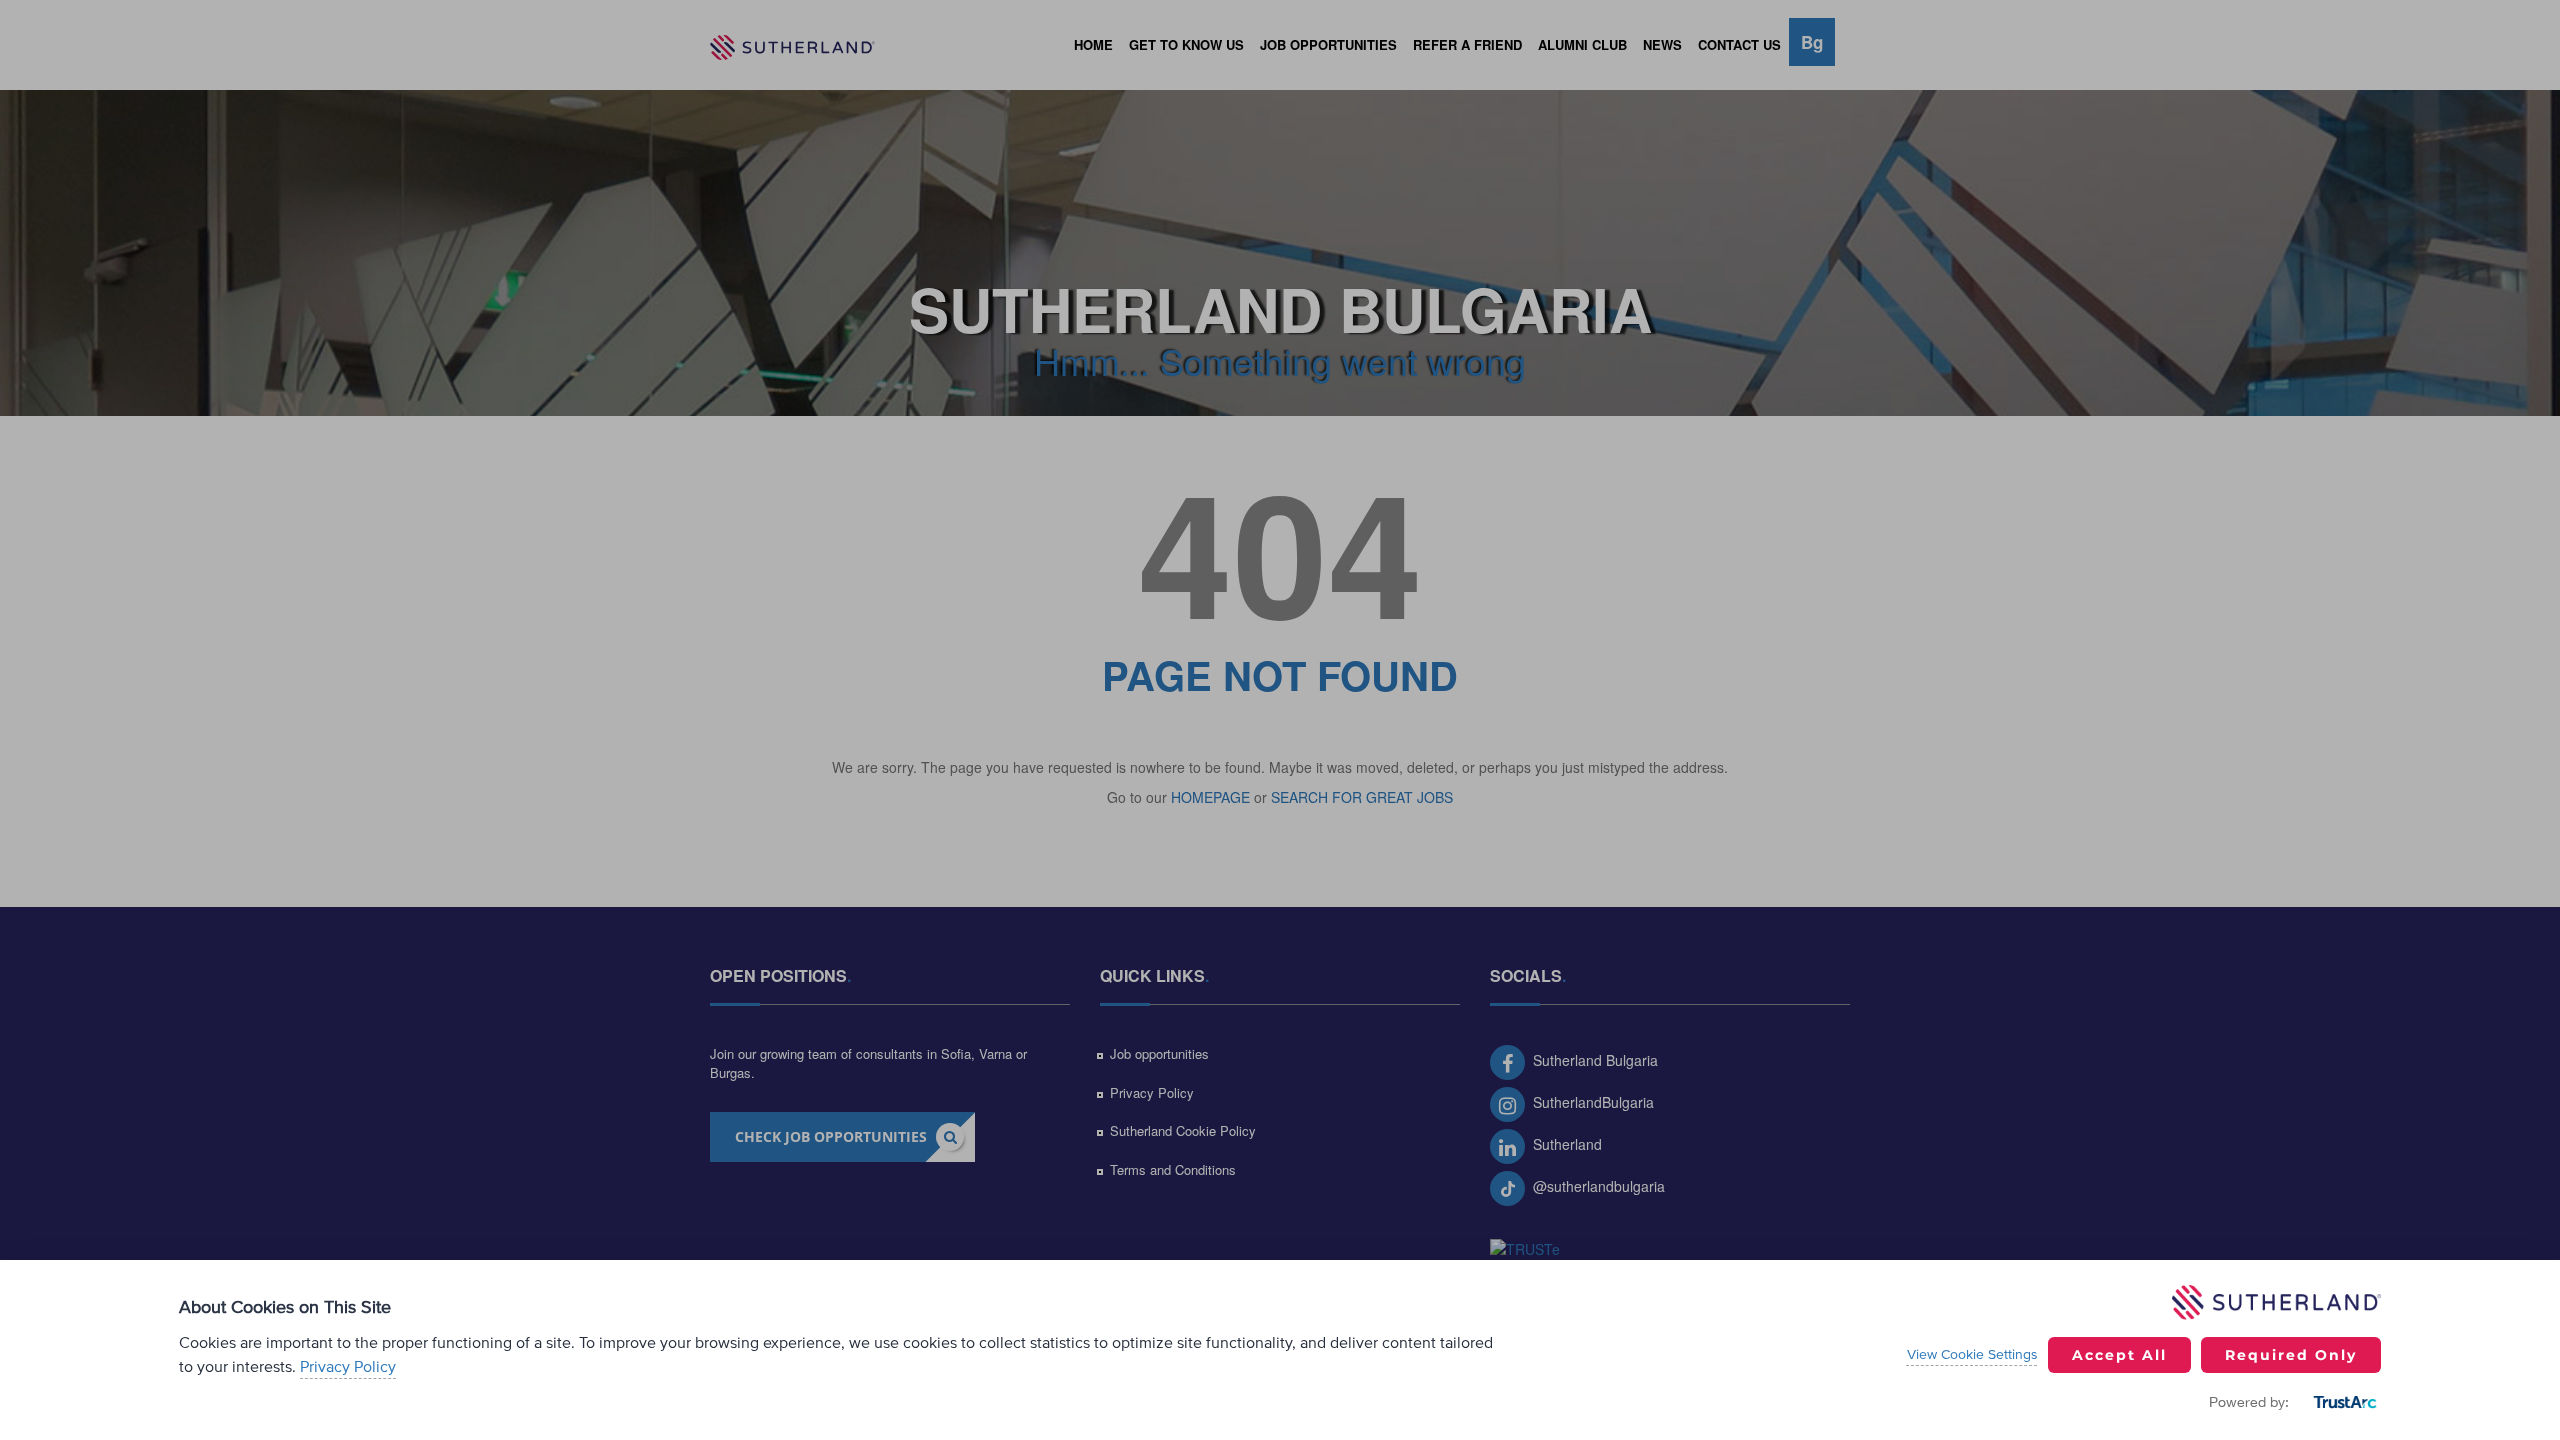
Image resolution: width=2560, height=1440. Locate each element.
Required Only (2291, 1355)
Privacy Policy (348, 1367)
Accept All (2119, 1355)
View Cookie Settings (1972, 1355)
